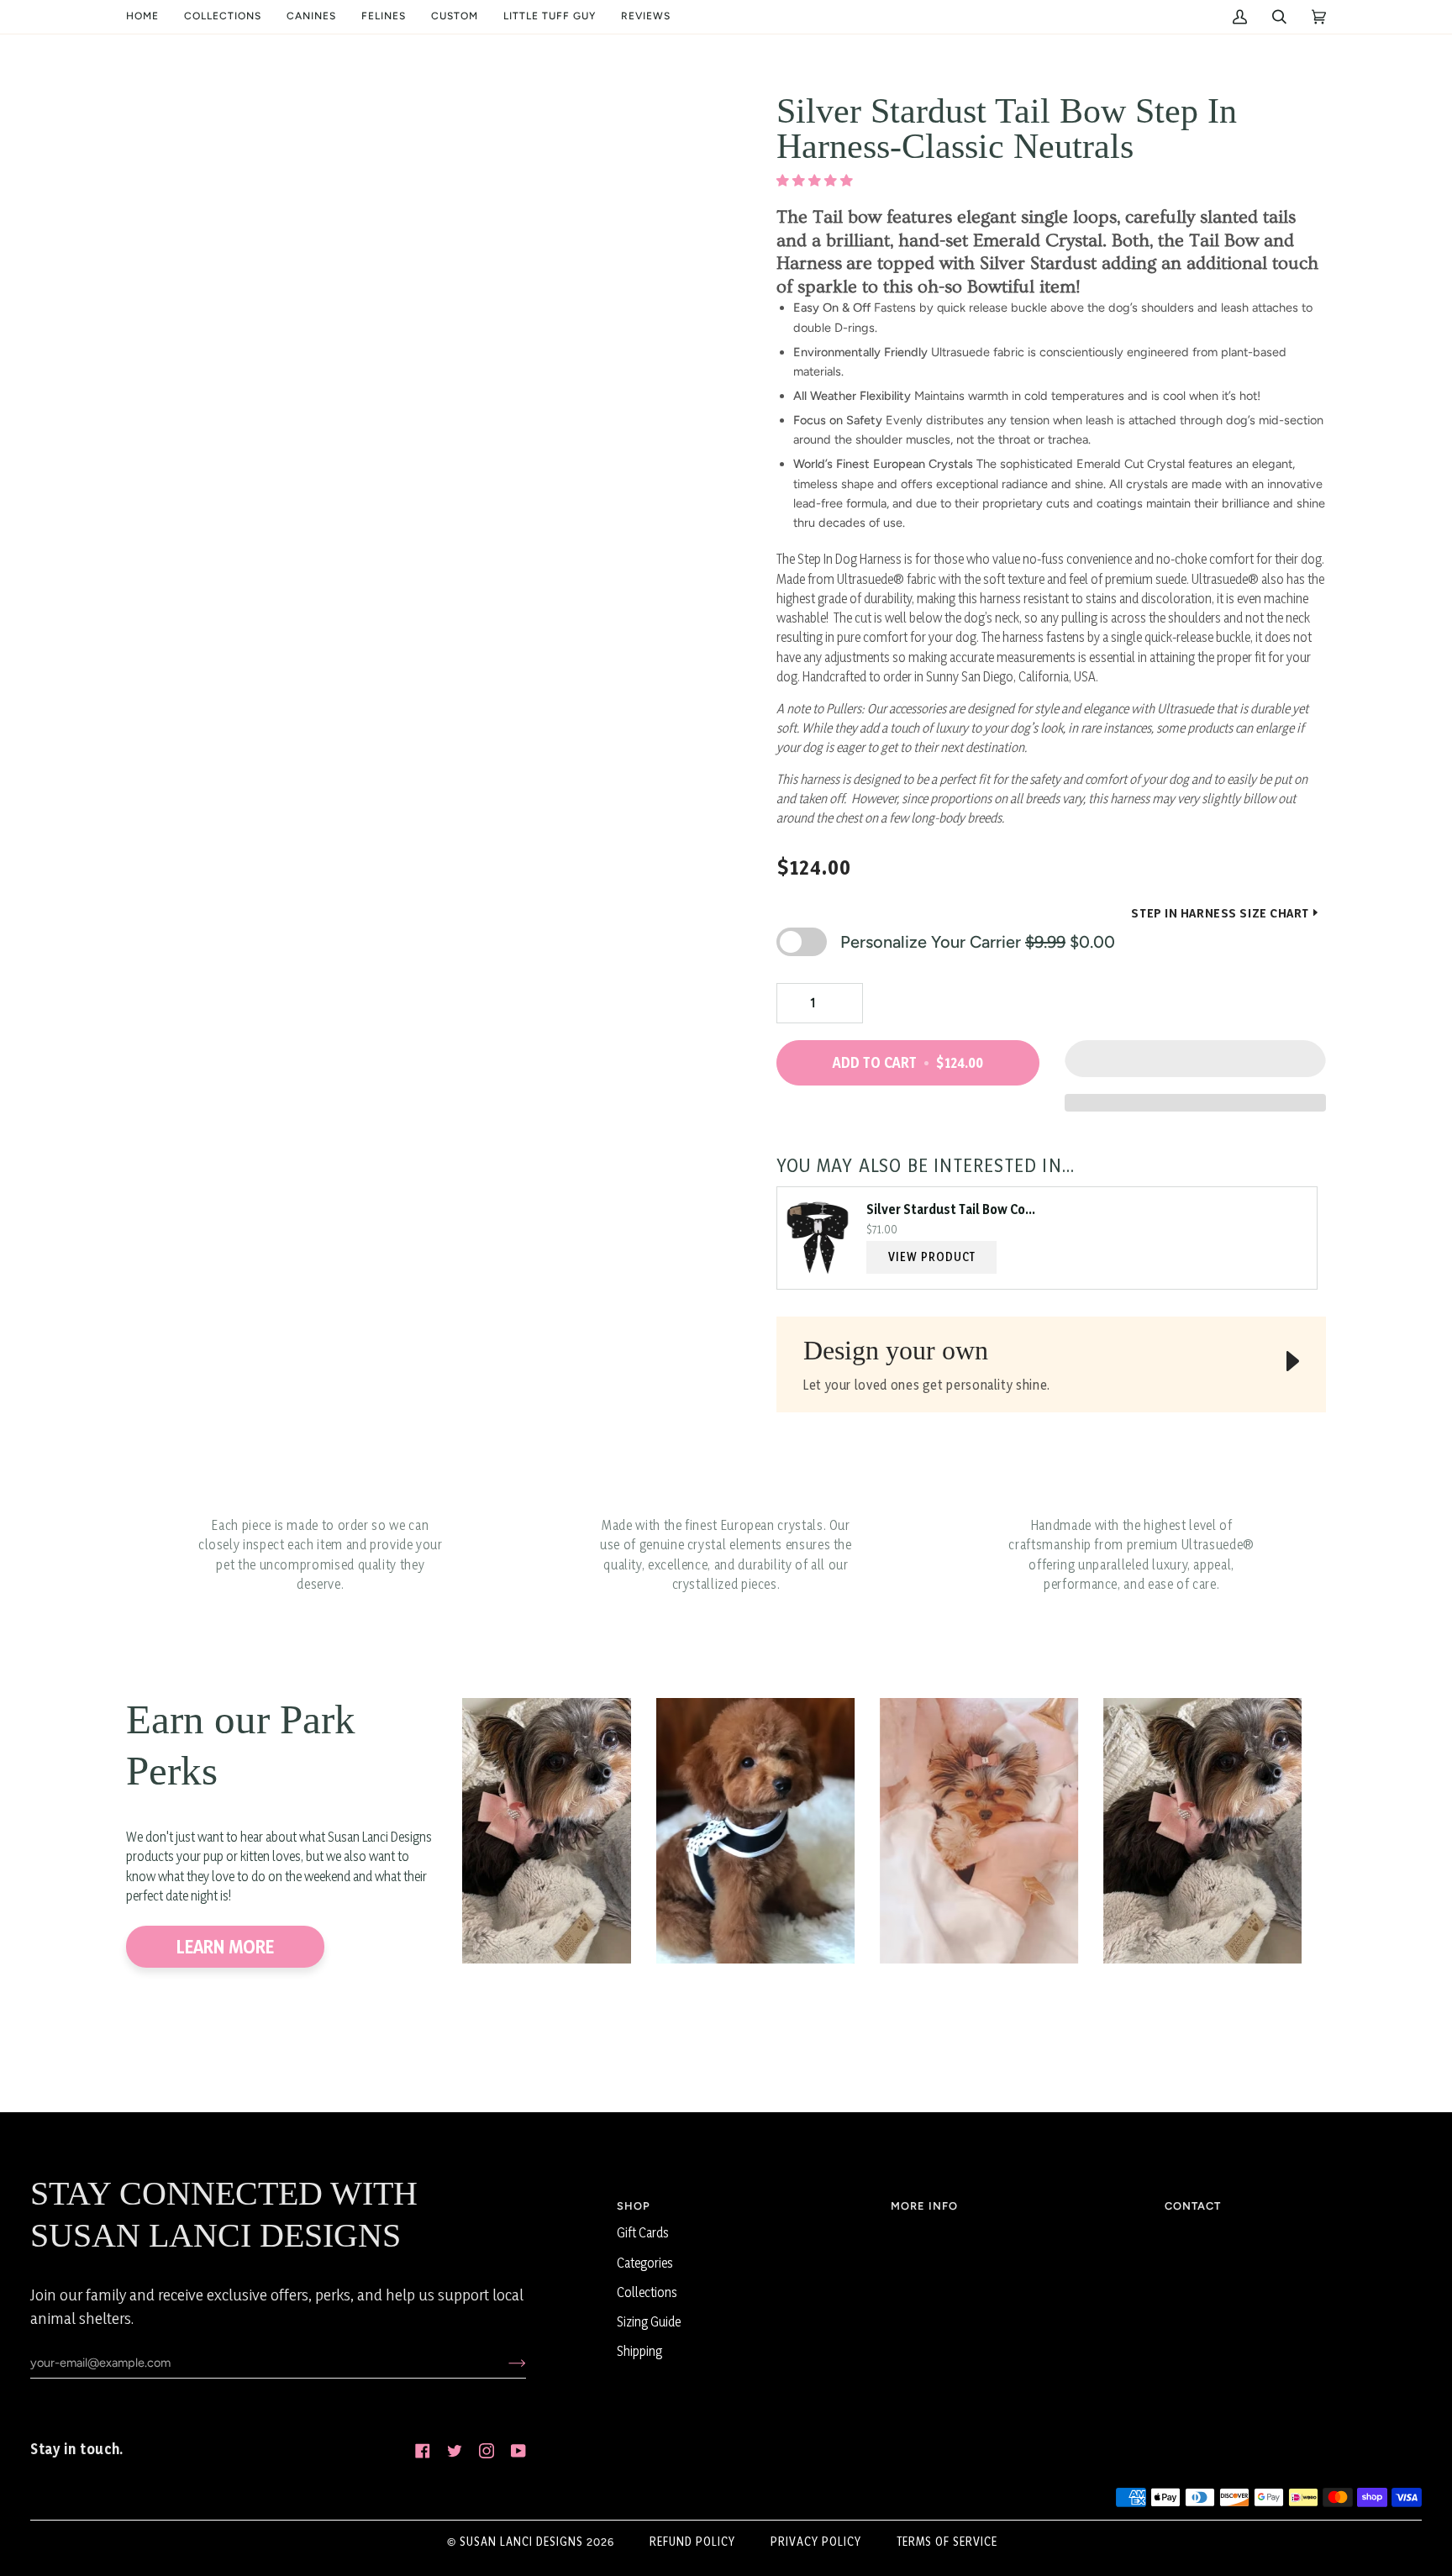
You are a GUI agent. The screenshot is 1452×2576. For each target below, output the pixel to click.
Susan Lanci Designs (521, 2541)
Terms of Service (947, 2541)
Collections (647, 2292)
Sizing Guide (649, 2322)
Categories (645, 2263)
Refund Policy (692, 2541)
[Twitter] (455, 2451)
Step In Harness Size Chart (1220, 913)
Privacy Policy (816, 2541)
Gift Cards (643, 2233)
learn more (225, 1947)
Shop (634, 2206)
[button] (223, 17)
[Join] (504, 2363)
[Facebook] (423, 2451)
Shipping (639, 2351)
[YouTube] (518, 2451)
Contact (1193, 2206)
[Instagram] (487, 2451)
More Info (924, 2206)
